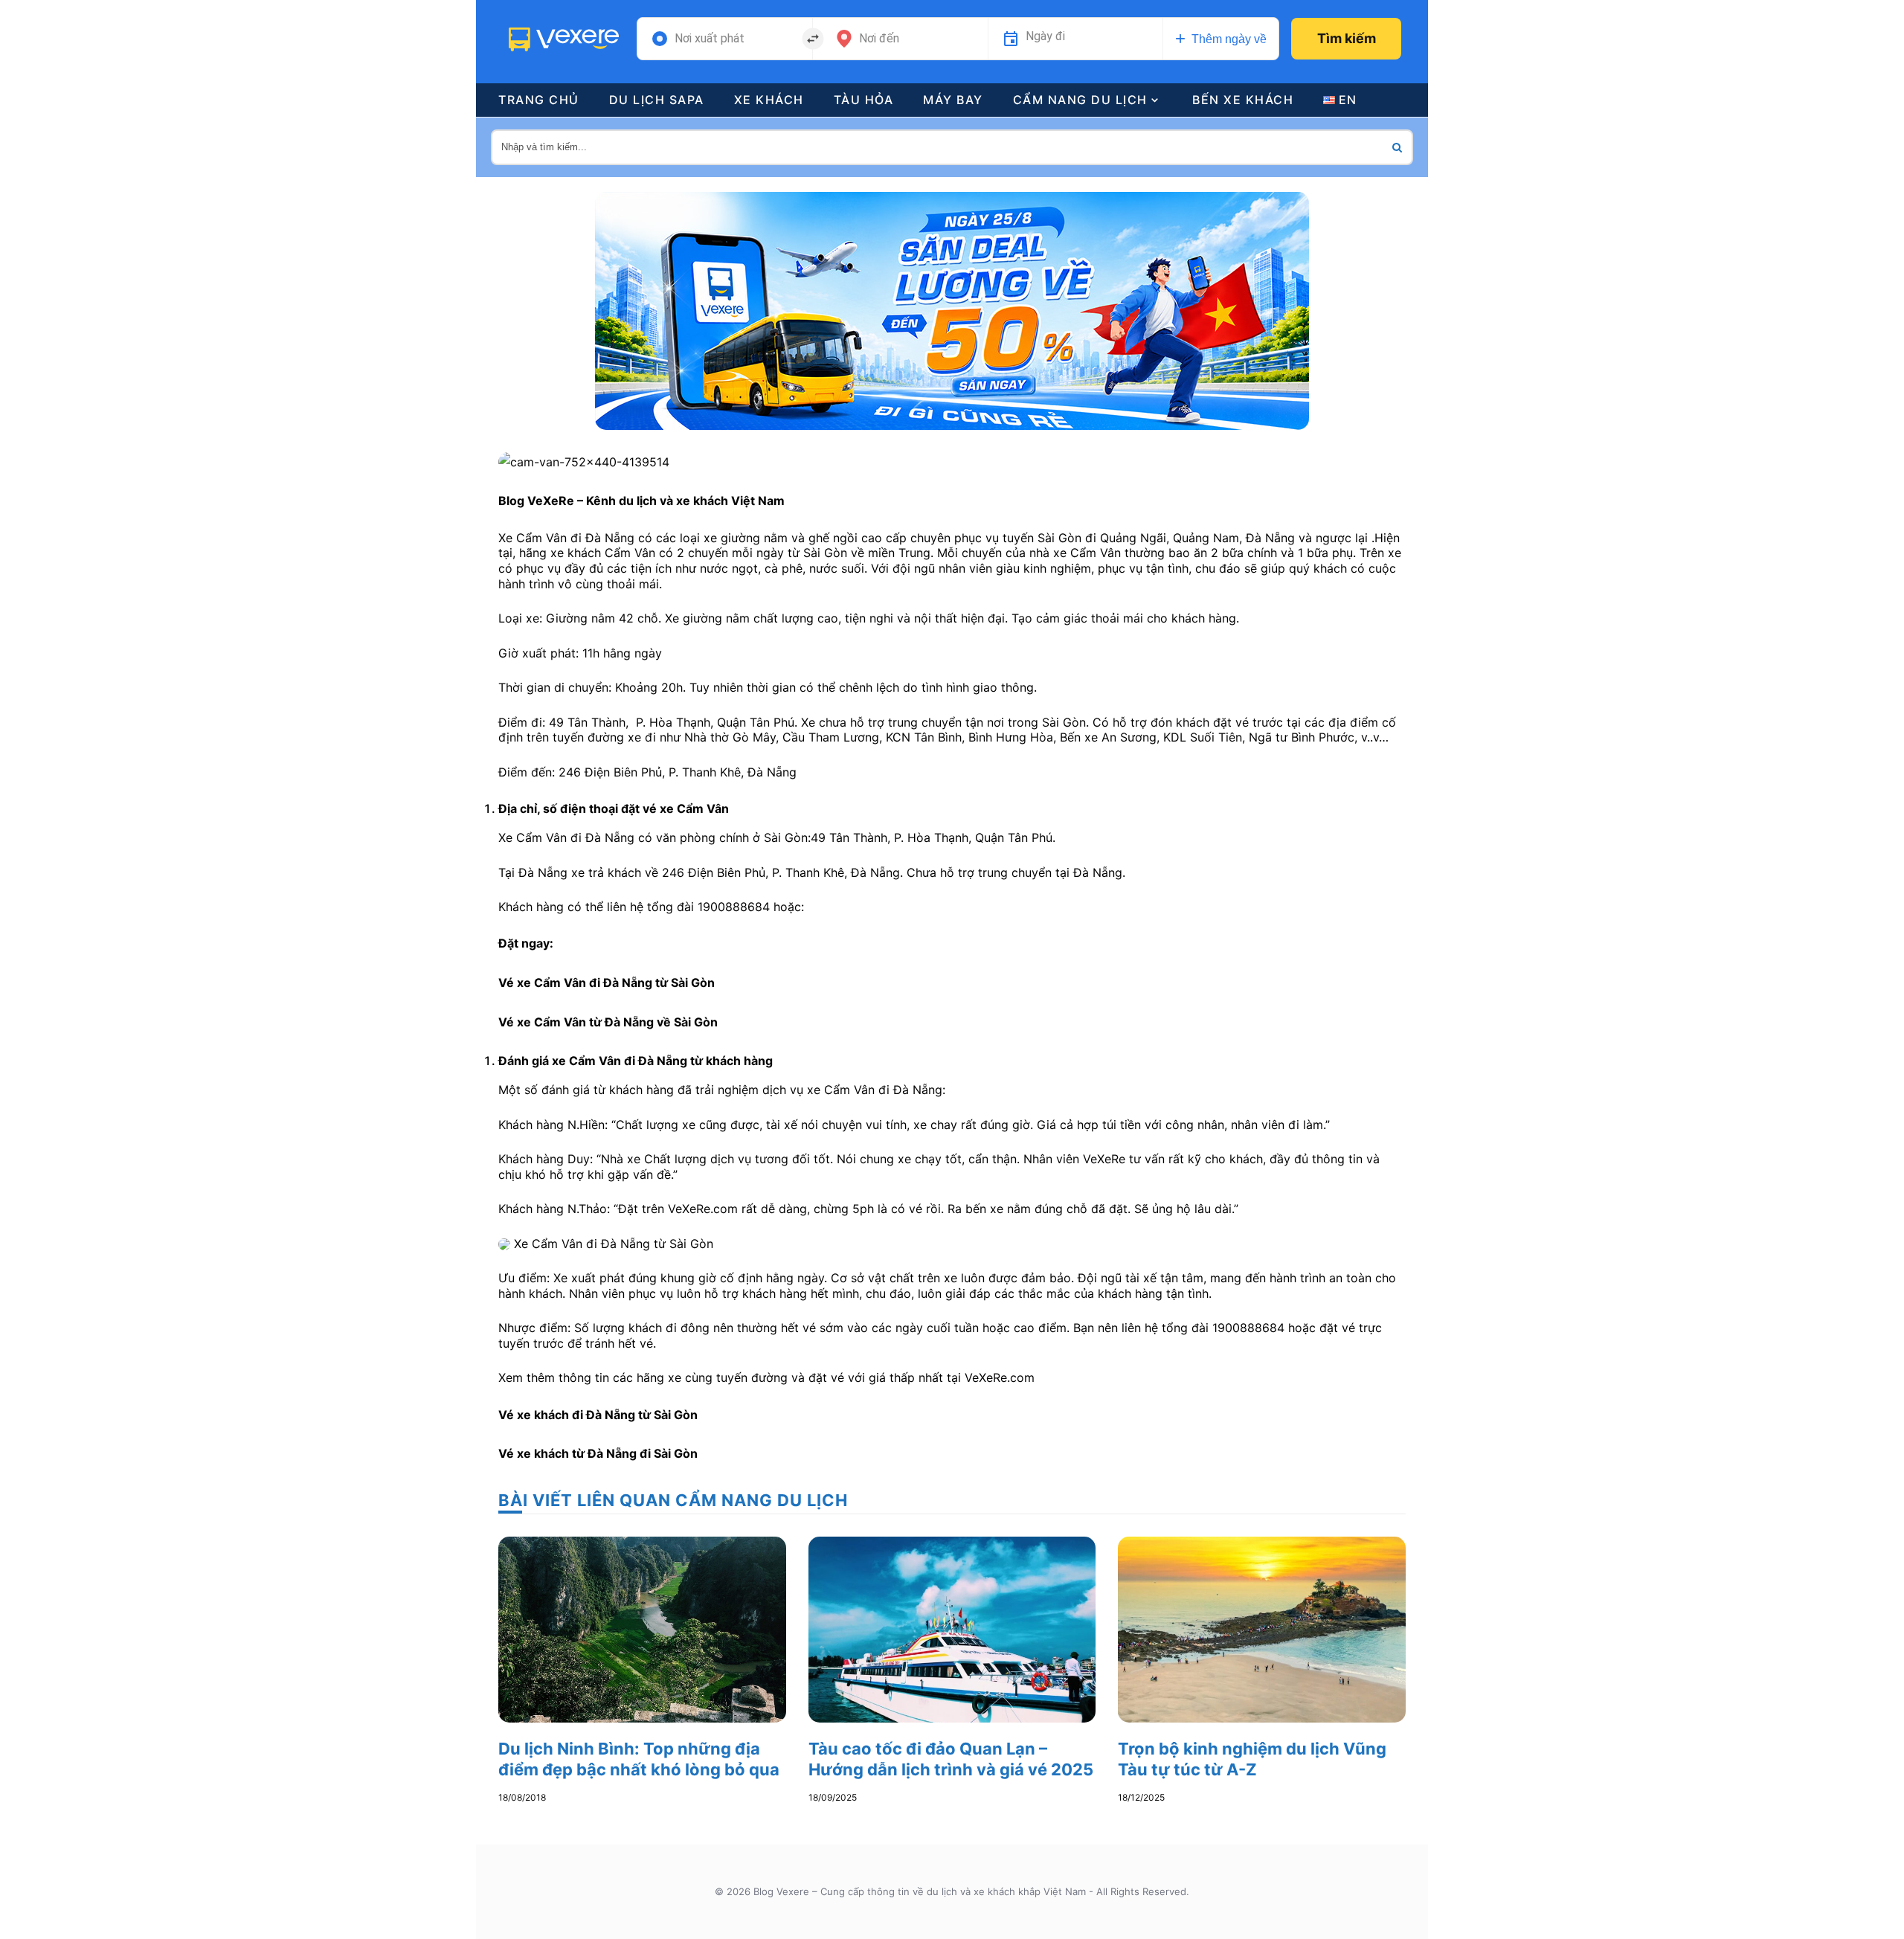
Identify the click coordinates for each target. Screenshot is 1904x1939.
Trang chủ (539, 100)
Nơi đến (879, 39)
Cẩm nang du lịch (1080, 100)
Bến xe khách (1243, 100)
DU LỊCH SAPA (657, 100)
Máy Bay (953, 100)
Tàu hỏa (864, 100)
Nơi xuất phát (710, 39)
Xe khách (769, 100)
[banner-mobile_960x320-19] (952, 309)
